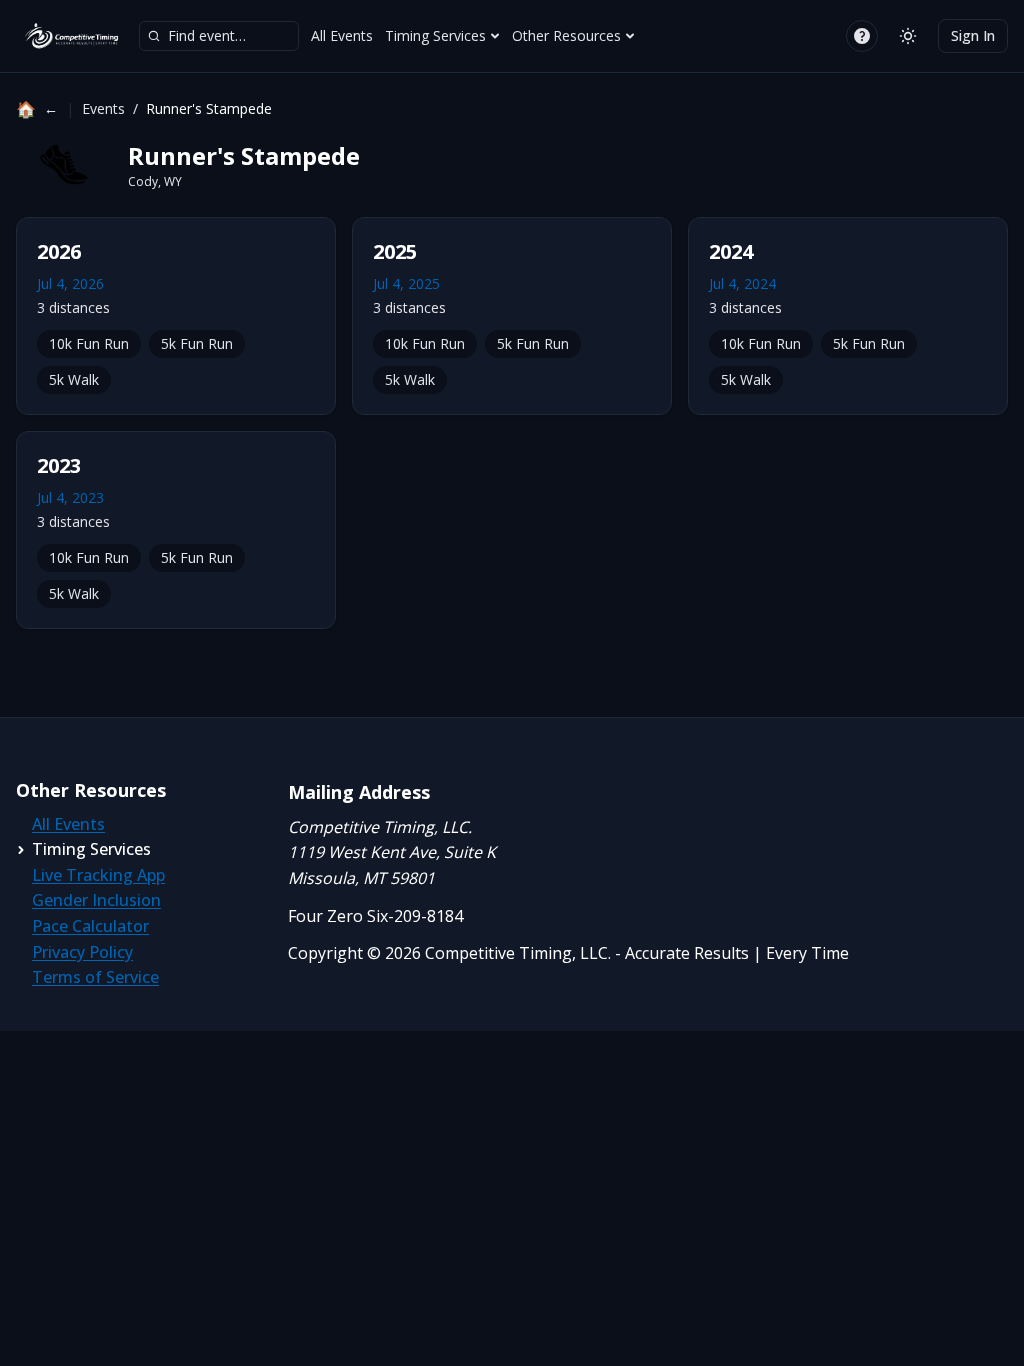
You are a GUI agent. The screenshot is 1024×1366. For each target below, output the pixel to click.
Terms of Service (95, 977)
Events (103, 108)
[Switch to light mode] (908, 36)
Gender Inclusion (96, 900)
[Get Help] (862, 36)
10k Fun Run (89, 343)
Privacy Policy (82, 952)
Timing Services (435, 35)
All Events (342, 35)
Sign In (973, 35)
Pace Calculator (90, 926)
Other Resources (566, 35)
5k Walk (74, 379)
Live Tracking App (98, 875)
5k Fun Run (197, 343)
